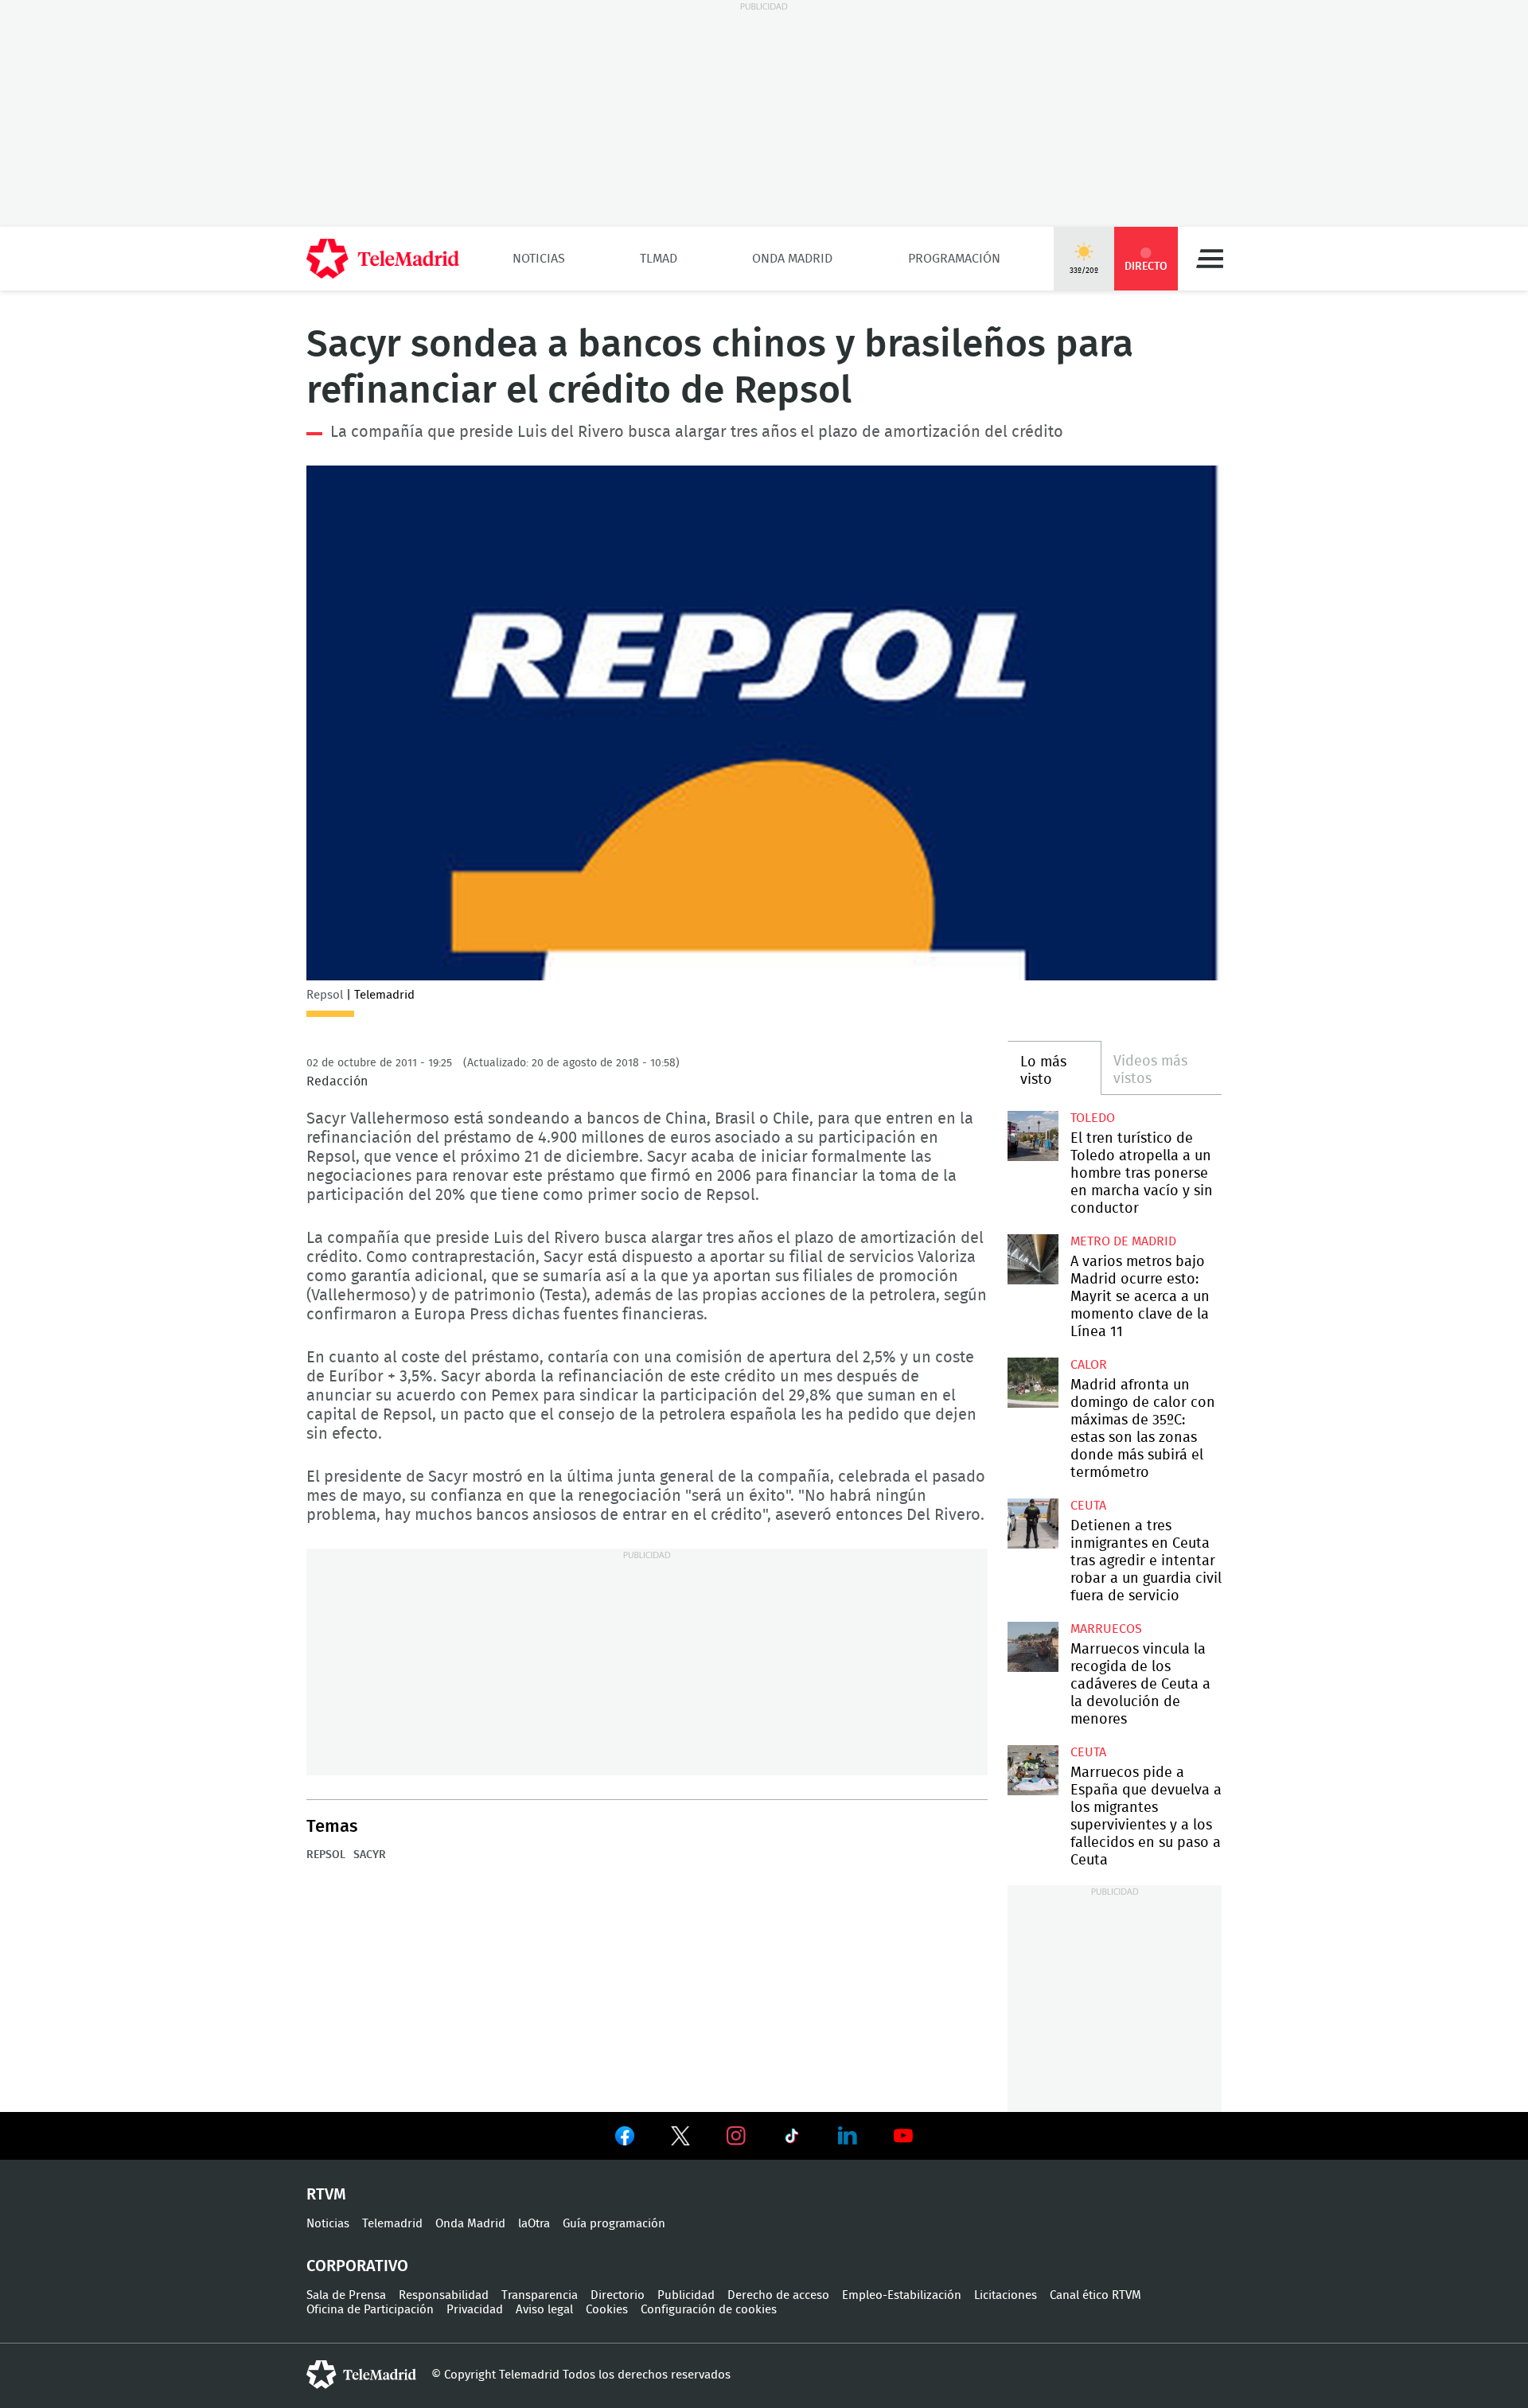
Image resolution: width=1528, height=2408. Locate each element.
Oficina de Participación (370, 2310)
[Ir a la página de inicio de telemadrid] (383, 259)
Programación (954, 259)
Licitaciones (1006, 2295)
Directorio (618, 2295)
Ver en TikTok (792, 2139)
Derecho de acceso (778, 2295)
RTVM (326, 2195)
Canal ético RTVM (1095, 2295)
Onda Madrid (792, 259)
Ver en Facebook (625, 2139)
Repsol (326, 1855)
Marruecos (1106, 1629)
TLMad (659, 259)
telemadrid (361, 2375)
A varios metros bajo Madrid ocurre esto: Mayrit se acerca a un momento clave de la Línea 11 (1033, 1259)
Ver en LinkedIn (848, 2136)
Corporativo (357, 2266)
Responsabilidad (444, 2295)
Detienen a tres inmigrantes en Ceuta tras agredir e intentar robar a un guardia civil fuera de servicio (1033, 1524)
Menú (1210, 259)
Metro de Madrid (1123, 1241)
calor (1089, 1365)
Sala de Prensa (346, 2295)
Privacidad (475, 2310)
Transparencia (540, 2295)
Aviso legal (544, 2310)
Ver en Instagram (736, 2136)
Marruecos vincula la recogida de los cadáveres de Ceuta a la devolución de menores (1033, 1647)
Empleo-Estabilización (902, 2295)
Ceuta (1088, 1506)
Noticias (539, 259)
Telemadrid (392, 2224)
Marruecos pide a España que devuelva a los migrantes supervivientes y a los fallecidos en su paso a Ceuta (1033, 1770)
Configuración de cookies (709, 2310)
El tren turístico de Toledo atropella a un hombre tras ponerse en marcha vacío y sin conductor (1033, 1136)
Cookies (607, 2310)
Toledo (1093, 1118)
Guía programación (614, 2224)
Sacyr (370, 1855)
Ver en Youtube (903, 2136)
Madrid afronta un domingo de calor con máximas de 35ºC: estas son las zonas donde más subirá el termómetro (1033, 1383)
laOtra (534, 2224)
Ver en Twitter (680, 2139)
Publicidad (686, 2295)
